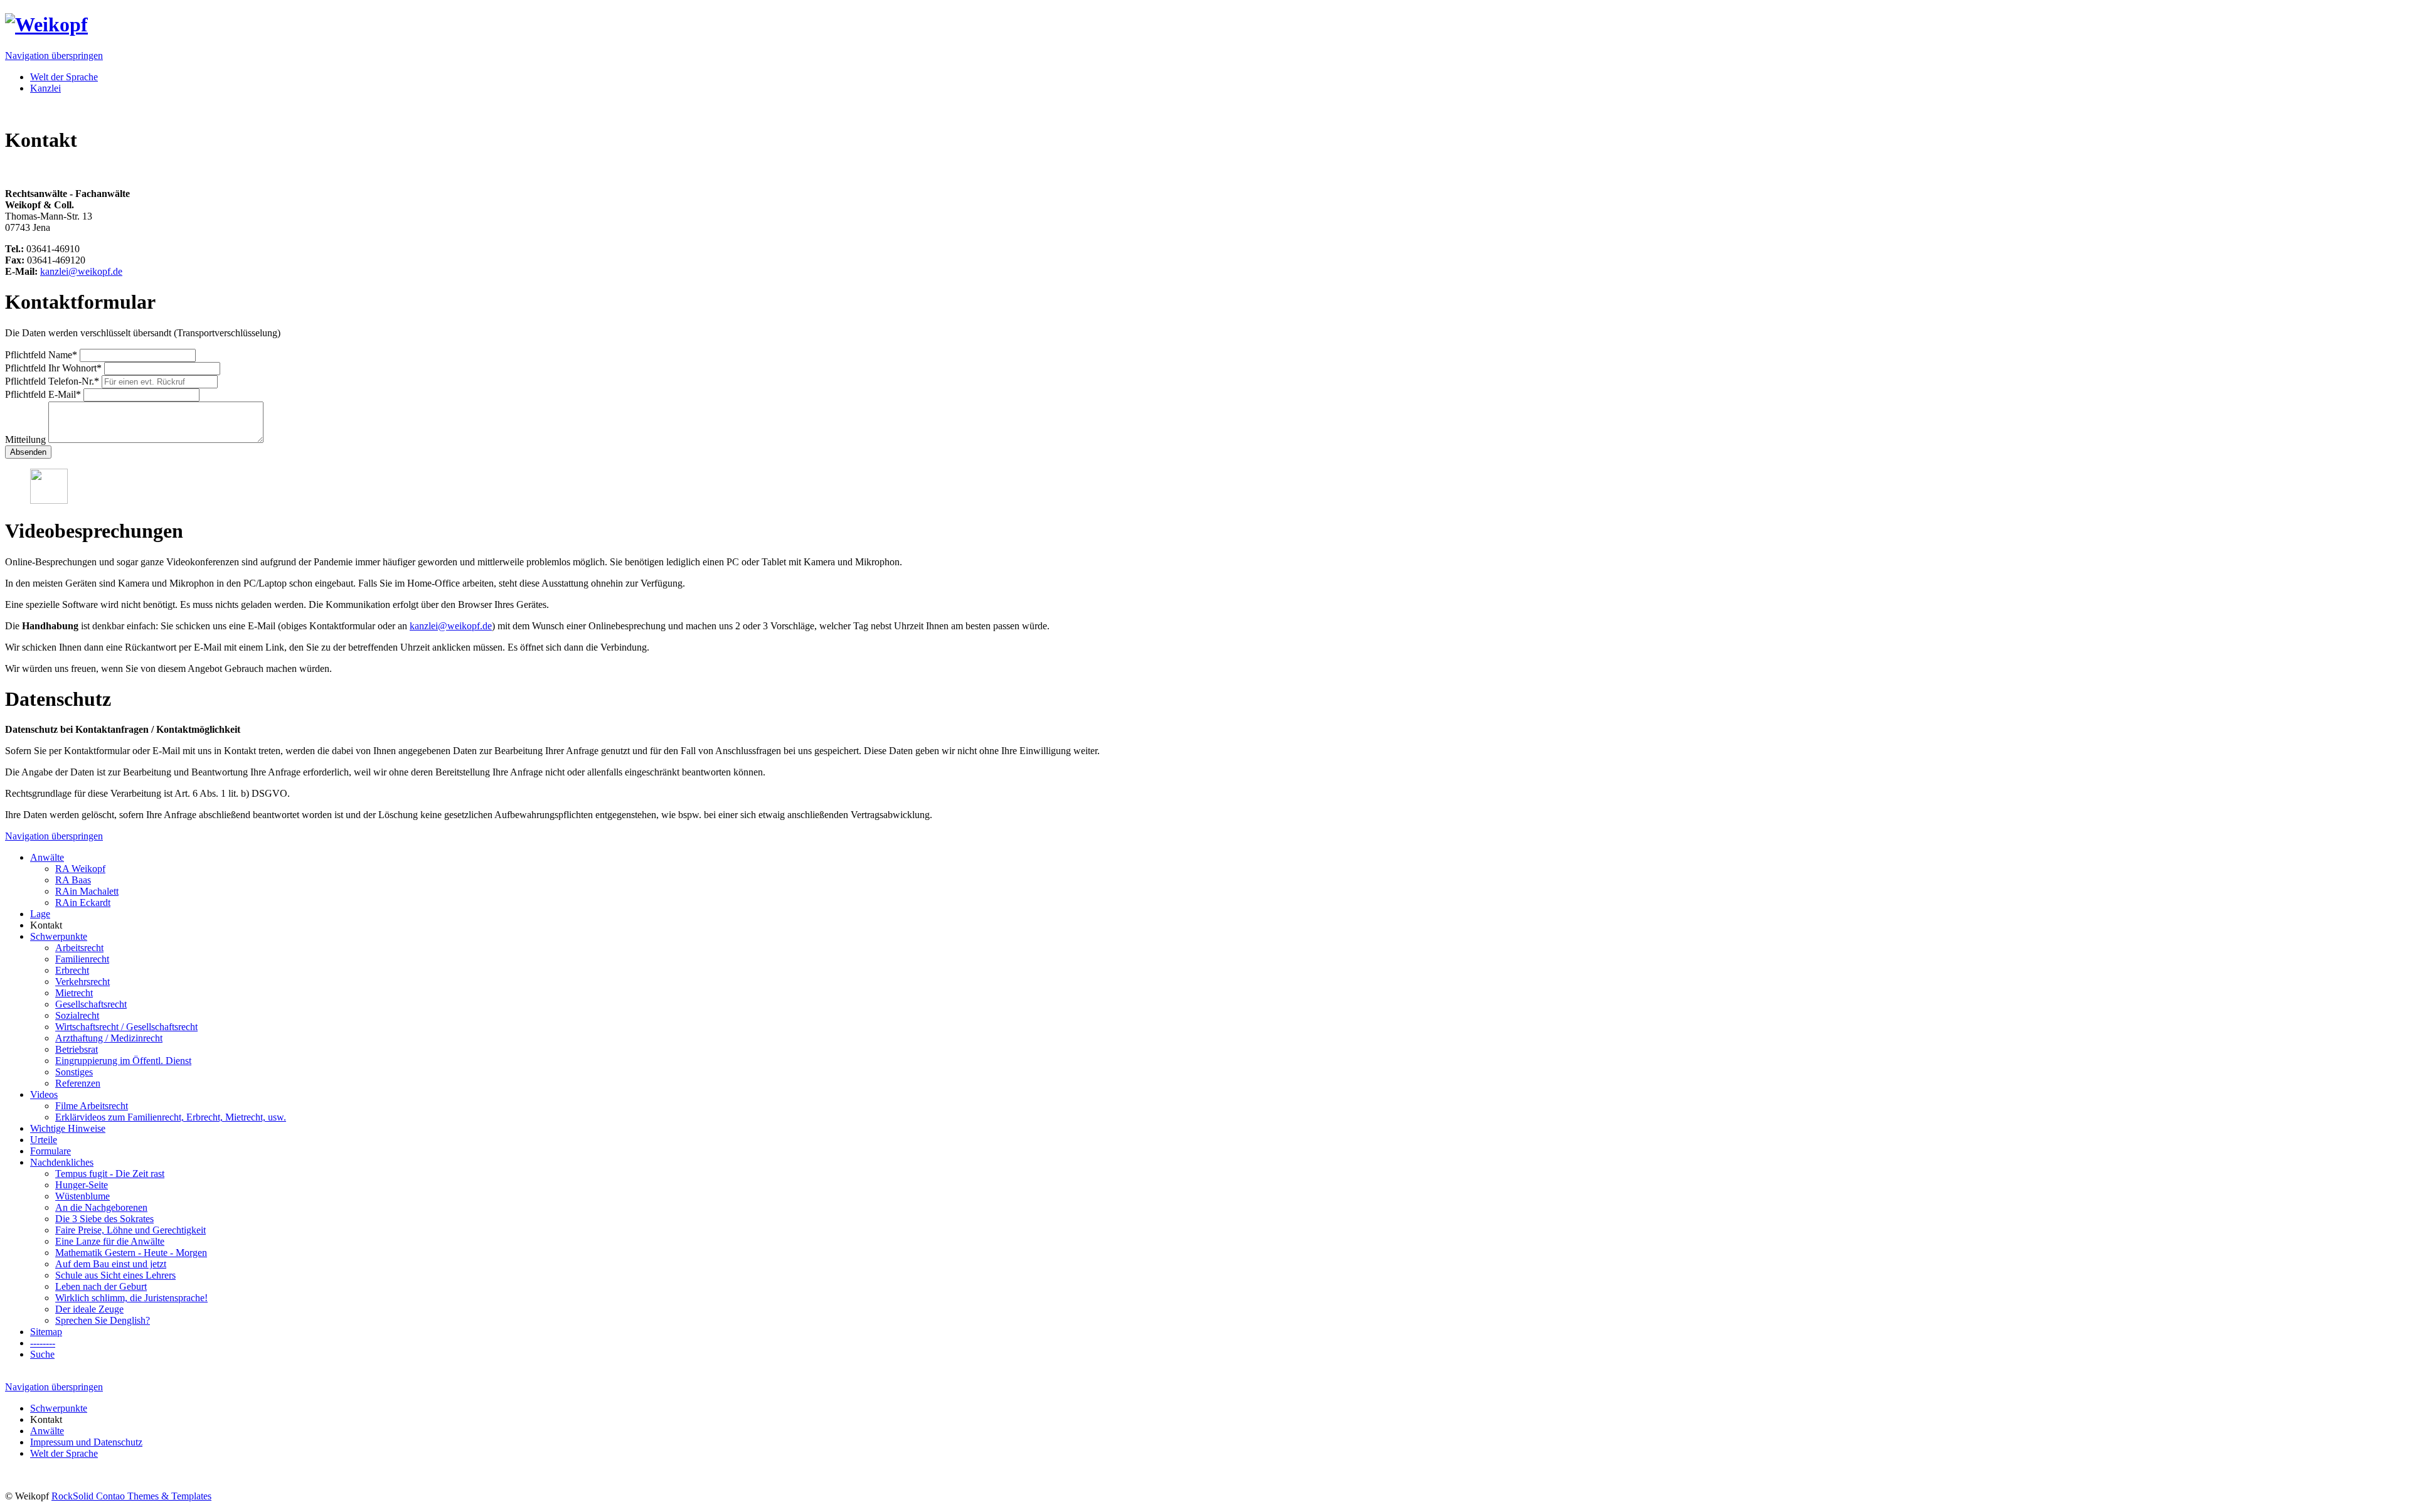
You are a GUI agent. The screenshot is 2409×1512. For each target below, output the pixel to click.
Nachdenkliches (62, 1162)
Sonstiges (74, 1072)
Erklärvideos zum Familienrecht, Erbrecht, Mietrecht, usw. (171, 1117)
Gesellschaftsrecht (91, 1004)
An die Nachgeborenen (101, 1207)
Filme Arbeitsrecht (92, 1106)
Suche (42, 1354)
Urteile (44, 1140)
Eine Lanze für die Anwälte (110, 1241)
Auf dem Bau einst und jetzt (111, 1264)
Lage (40, 914)
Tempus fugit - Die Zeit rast (110, 1174)
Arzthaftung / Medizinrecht (109, 1038)
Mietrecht (74, 993)
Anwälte (47, 857)
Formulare (51, 1151)
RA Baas (73, 880)
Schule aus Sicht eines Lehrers (115, 1275)
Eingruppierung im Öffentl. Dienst (123, 1061)
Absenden (28, 452)
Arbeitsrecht (79, 948)
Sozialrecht (77, 1015)
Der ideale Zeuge (89, 1309)
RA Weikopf (80, 869)
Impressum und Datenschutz (86, 1442)
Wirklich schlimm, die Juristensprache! (131, 1298)
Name (41, 355)
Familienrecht (82, 959)
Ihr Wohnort (53, 368)
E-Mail (43, 394)
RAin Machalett (87, 891)
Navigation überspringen (54, 56)
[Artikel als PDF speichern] (23, 172)
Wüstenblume (82, 1196)
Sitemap (46, 1332)
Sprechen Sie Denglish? (103, 1320)
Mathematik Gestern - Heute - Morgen (131, 1253)
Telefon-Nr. (52, 381)
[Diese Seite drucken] (10, 172)
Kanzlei (45, 88)
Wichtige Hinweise (68, 1128)
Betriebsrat (77, 1049)
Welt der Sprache (64, 77)
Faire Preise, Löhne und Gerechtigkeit (130, 1230)
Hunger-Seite (82, 1185)
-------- (43, 1343)
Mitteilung (27, 439)
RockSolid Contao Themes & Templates (131, 1496)
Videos (44, 1094)
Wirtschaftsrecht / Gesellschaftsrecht (126, 1027)
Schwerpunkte (59, 936)
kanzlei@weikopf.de (81, 271)
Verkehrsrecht (82, 982)
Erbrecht (72, 970)
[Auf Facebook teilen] (35, 172)
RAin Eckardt (83, 902)
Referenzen (78, 1083)
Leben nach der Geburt (101, 1286)
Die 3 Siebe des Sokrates (104, 1219)
